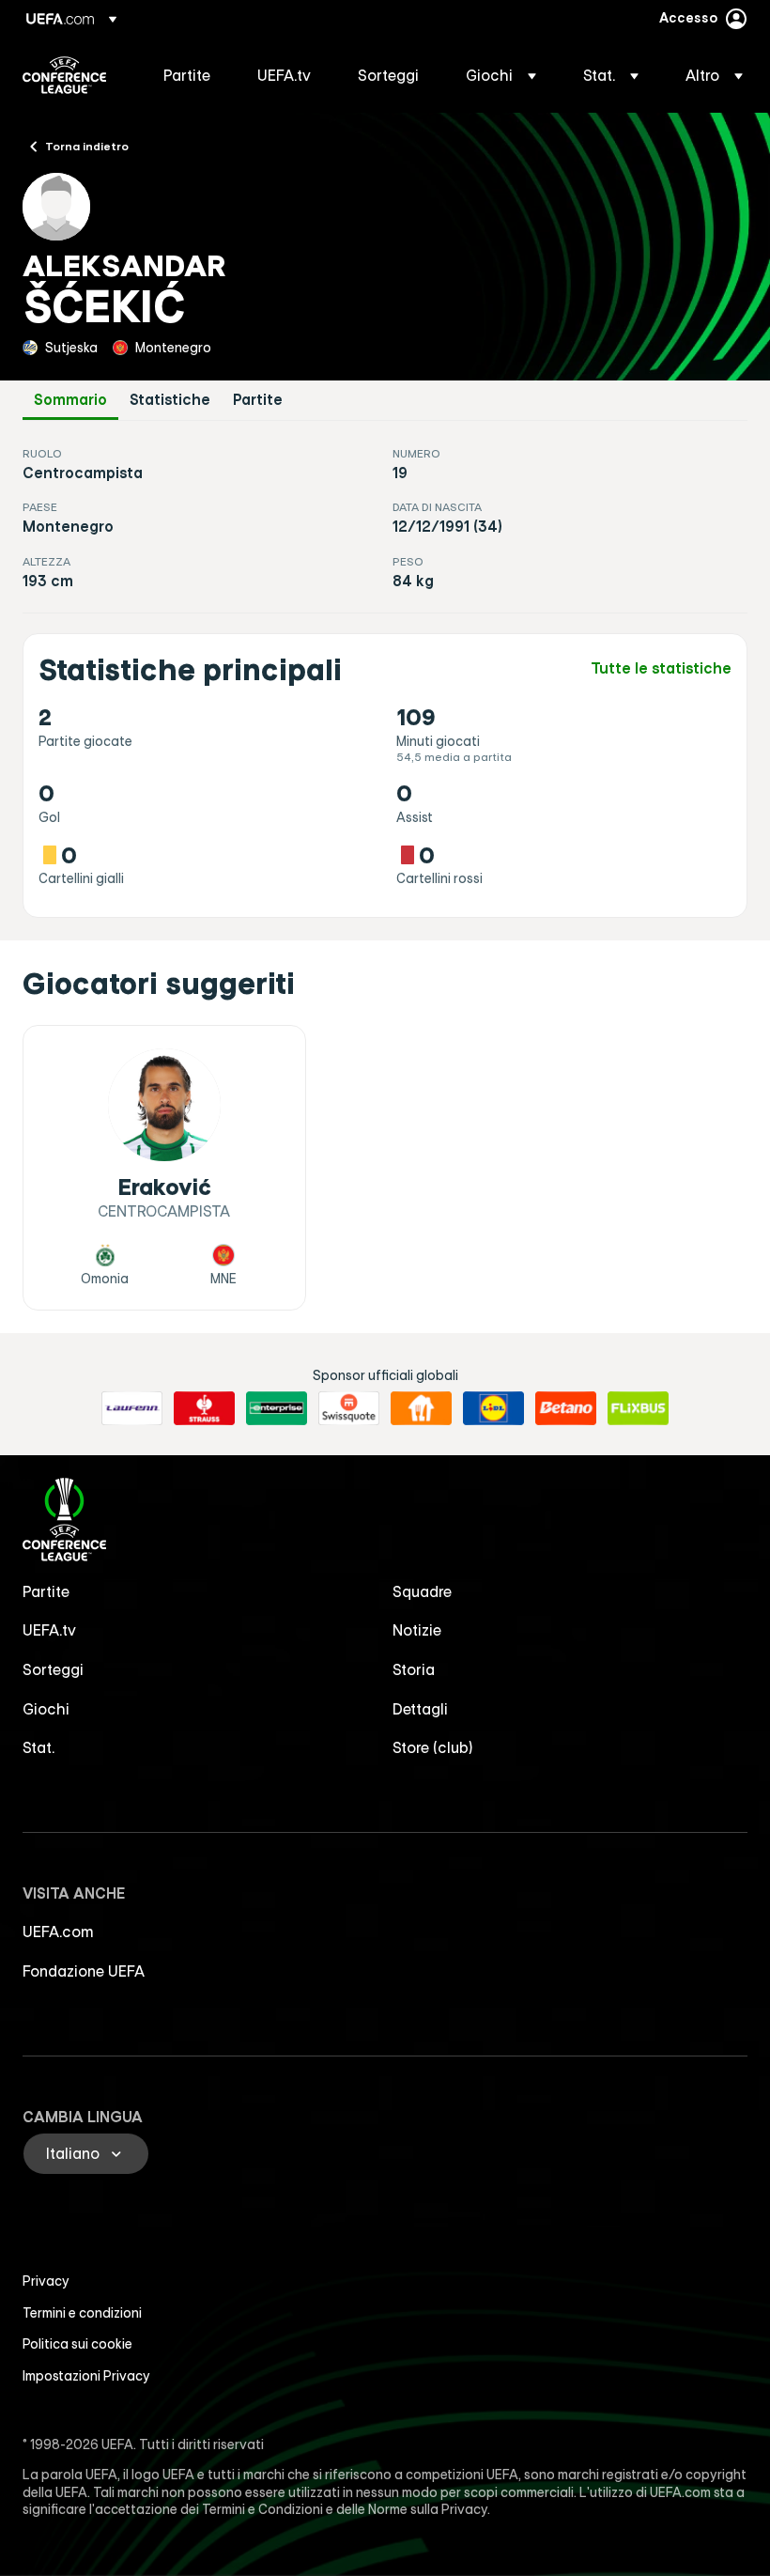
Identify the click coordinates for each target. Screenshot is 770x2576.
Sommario (70, 400)
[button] (501, 75)
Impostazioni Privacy (86, 2376)
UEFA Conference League (64, 75)
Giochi (46, 1709)
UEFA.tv (49, 1630)
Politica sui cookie (77, 2344)
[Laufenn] (132, 1408)
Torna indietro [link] (87, 146)
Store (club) (433, 1747)
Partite (258, 400)
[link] (187, 75)
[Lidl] (493, 1408)
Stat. (38, 1747)
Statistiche (170, 400)
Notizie (417, 1630)
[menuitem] (187, 75)
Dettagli (420, 1709)
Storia (414, 1669)
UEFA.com (58, 1932)
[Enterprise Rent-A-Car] (277, 1408)
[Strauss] (204, 1408)
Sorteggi (53, 1669)
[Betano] (566, 1408)
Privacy (46, 2281)
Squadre (422, 1591)
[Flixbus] (638, 1408)
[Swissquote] (349, 1408)
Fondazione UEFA (84, 1971)
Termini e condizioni (82, 2313)
